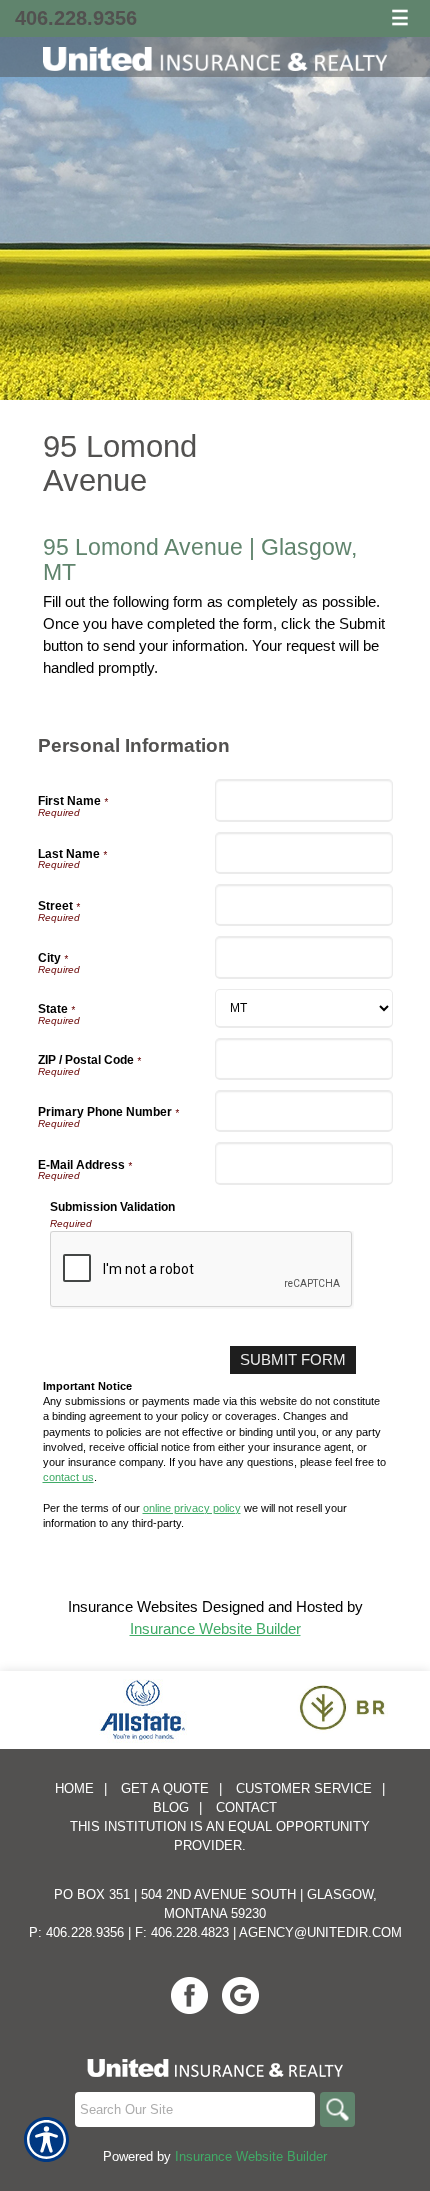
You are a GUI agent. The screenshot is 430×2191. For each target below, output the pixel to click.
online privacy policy (192, 1508)
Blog (171, 1807)
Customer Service (304, 1788)
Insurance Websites (133, 1606)
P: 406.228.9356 (76, 1932)
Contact (246, 1807)
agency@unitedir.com (320, 1932)
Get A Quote (165, 1788)
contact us (68, 1477)
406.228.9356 (76, 18)
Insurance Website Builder (215, 1628)
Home (74, 1788)
